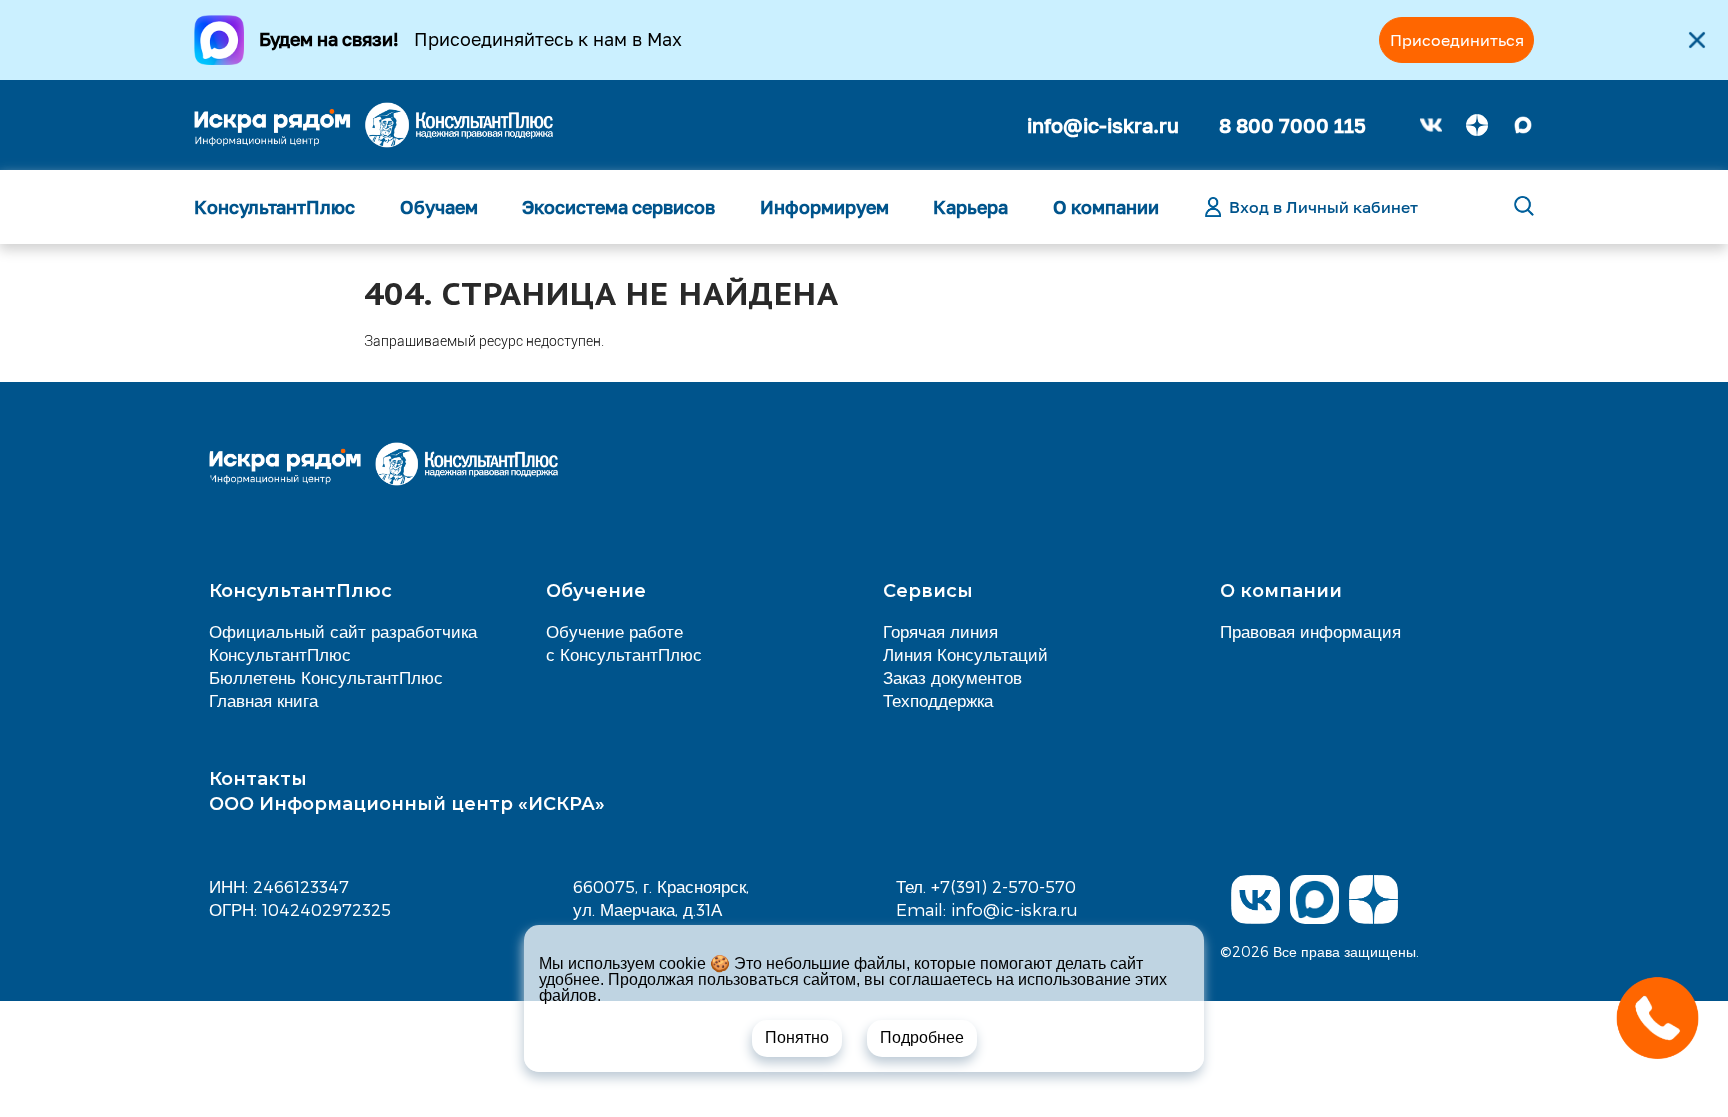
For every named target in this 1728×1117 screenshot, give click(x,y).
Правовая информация (1310, 631)
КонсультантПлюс (274, 207)
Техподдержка (938, 700)
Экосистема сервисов (618, 207)
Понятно (797, 1037)
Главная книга (263, 700)
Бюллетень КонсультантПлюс (326, 677)
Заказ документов (952, 677)
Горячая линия (940, 631)
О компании (1106, 207)
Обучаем (439, 207)
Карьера (970, 207)
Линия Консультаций (965, 654)
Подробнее (922, 1037)
